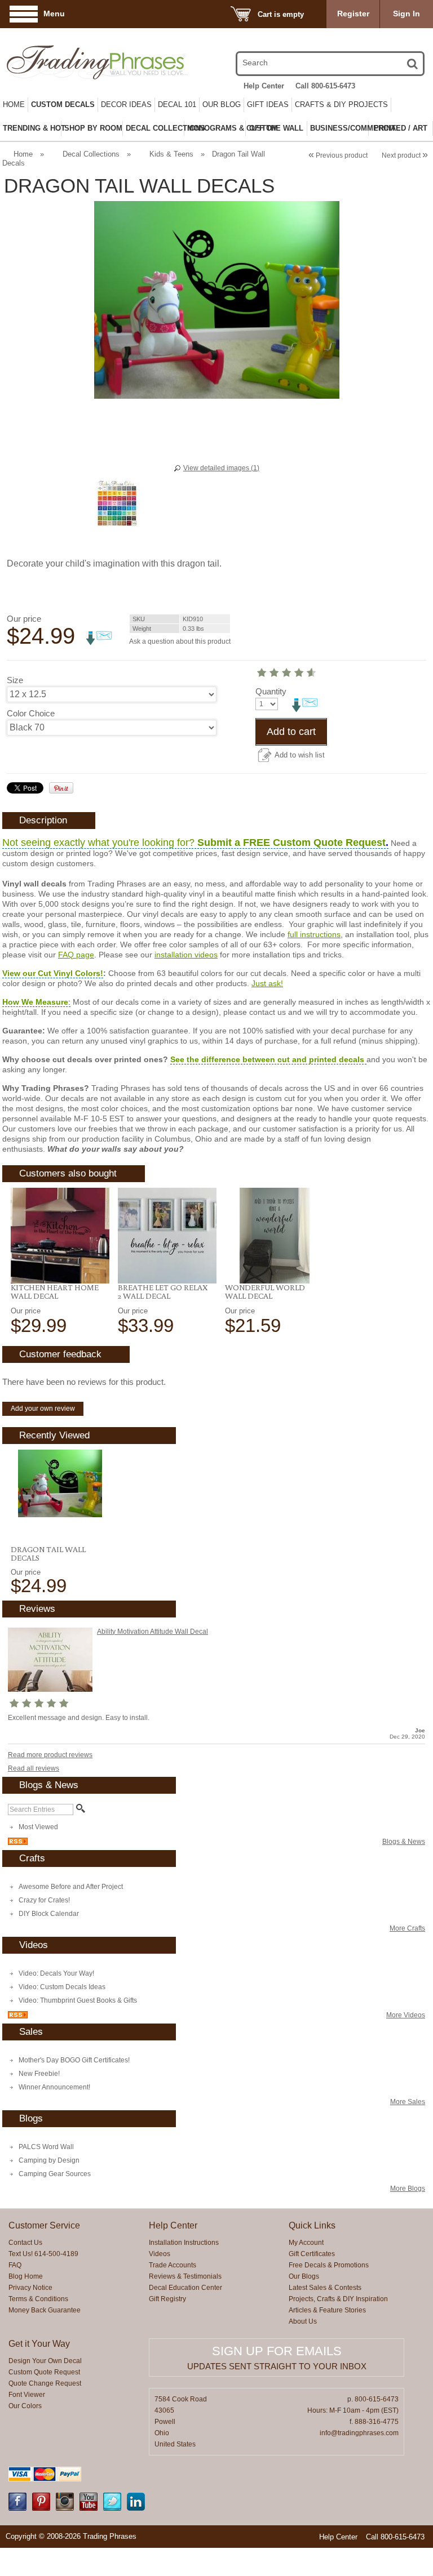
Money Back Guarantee (45, 2310)
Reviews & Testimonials (185, 2276)
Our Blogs (304, 2276)
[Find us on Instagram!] (65, 2508)
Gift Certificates (312, 2254)
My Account (306, 2243)
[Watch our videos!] (89, 2508)
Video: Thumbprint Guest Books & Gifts (78, 2000)
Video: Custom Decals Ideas (62, 1987)
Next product (405, 155)
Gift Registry (167, 2299)
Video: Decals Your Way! (56, 1973)
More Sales (408, 2102)
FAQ (15, 2265)
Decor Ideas (126, 104)
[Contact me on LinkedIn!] (136, 2508)
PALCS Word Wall (46, 2147)
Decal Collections (91, 154)
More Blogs (408, 2189)
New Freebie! (39, 2074)
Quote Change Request (45, 2383)
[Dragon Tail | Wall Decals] (60, 1483)
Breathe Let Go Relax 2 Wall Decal (163, 1292)
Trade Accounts (173, 2265)
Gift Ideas (268, 104)
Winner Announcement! (54, 2087)
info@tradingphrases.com (359, 2433)
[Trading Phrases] (69, 62)
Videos (160, 2254)
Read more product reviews (50, 1755)
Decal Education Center (185, 2288)
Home (14, 104)
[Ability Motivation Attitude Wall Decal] (50, 1690)
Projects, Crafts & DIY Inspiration (338, 2299)
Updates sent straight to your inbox (277, 2366)
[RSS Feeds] (18, 1843)
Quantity (271, 691)
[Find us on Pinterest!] (41, 2508)
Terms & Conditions (38, 2299)
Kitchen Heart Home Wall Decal (55, 1292)
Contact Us (25, 2243)
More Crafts (407, 1928)
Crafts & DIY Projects (341, 104)
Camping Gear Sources (55, 2174)
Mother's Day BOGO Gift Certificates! (74, 2060)
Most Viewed (38, 1827)
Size (15, 680)
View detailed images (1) (221, 468)
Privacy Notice (30, 2288)
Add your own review (43, 1409)
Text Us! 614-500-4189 (43, 2254)
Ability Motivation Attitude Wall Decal (153, 1632)
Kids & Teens (171, 154)
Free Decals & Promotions (329, 2265)
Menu (54, 14)
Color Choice (31, 713)
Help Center (264, 86)
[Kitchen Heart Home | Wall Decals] (60, 1236)
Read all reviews (34, 1768)
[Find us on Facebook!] (17, 2508)
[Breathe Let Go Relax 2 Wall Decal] (167, 1236)
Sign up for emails (277, 2351)
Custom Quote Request (44, 2372)
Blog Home (26, 2276)
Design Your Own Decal (45, 2361)
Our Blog (222, 104)
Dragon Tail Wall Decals (48, 1554)
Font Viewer (27, 2395)
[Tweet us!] (112, 2508)
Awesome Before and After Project (71, 1887)
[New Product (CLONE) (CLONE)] (274, 1236)
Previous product (338, 155)
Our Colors (25, 2406)
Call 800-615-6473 (325, 86)
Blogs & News (404, 1842)
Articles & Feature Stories (327, 2310)
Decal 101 (177, 104)
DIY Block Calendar (49, 1914)
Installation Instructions (184, 2243)
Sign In (407, 14)
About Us (303, 2321)
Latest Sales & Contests (325, 2288)
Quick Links (312, 2225)
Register (353, 14)
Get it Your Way (39, 2344)
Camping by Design (49, 2160)
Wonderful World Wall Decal (265, 1292)
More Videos (406, 2015)
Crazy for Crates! (44, 1900)
